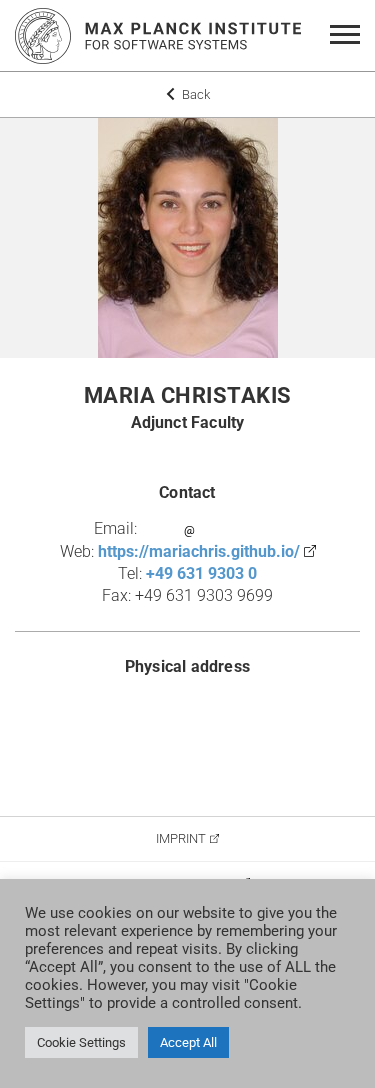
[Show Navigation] (348, 36)
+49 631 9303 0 (201, 573)
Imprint (181, 838)
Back (194, 94)
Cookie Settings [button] (81, 1042)
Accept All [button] (188, 1042)
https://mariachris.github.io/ (199, 551)
